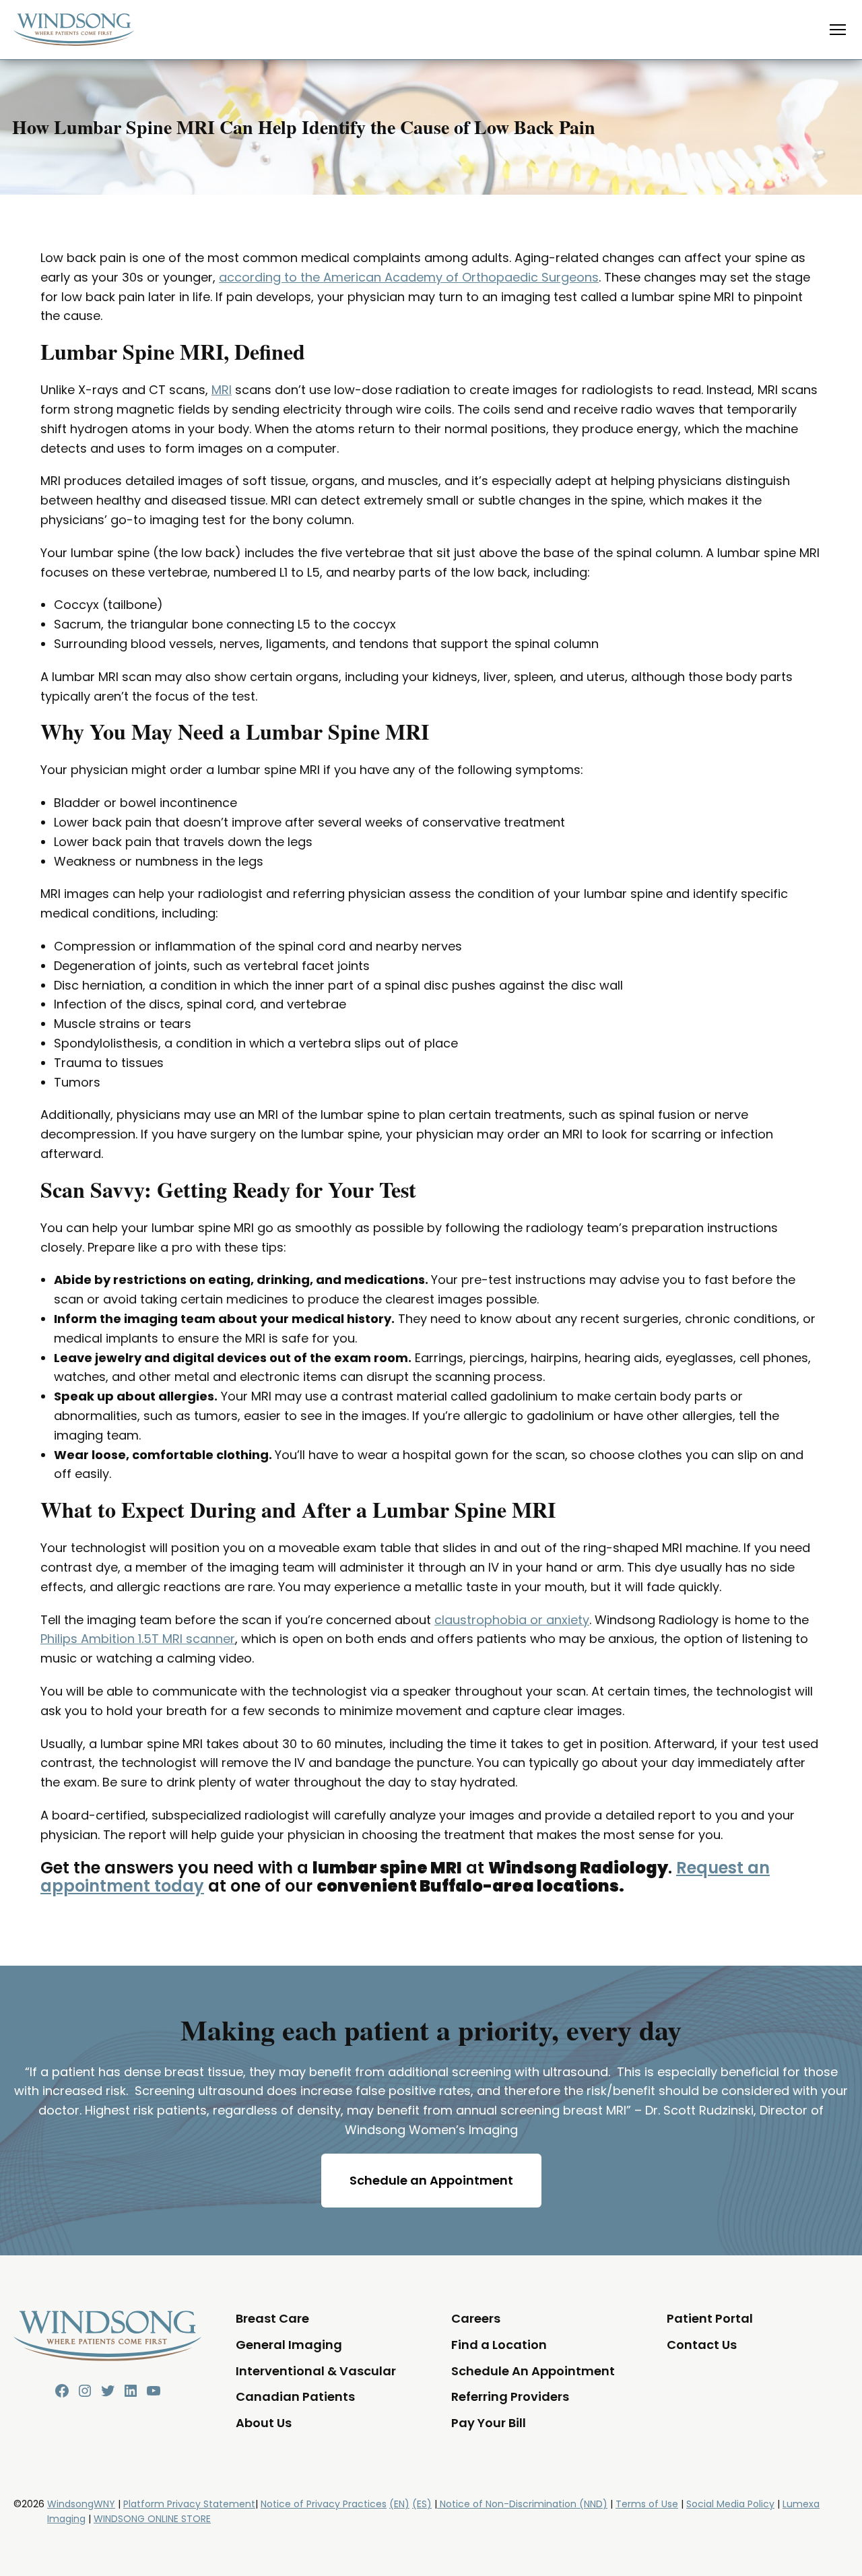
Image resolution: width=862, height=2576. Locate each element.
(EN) (399, 2504)
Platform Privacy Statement (189, 2504)
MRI (222, 390)
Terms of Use (647, 2504)
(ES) (422, 2504)
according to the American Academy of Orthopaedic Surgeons (409, 277)
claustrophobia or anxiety (512, 1620)
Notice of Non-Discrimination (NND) (522, 2504)
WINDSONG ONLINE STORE (152, 2519)
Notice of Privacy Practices (324, 2504)
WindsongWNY (81, 2504)
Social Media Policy (730, 2504)
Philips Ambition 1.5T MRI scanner (138, 1639)
